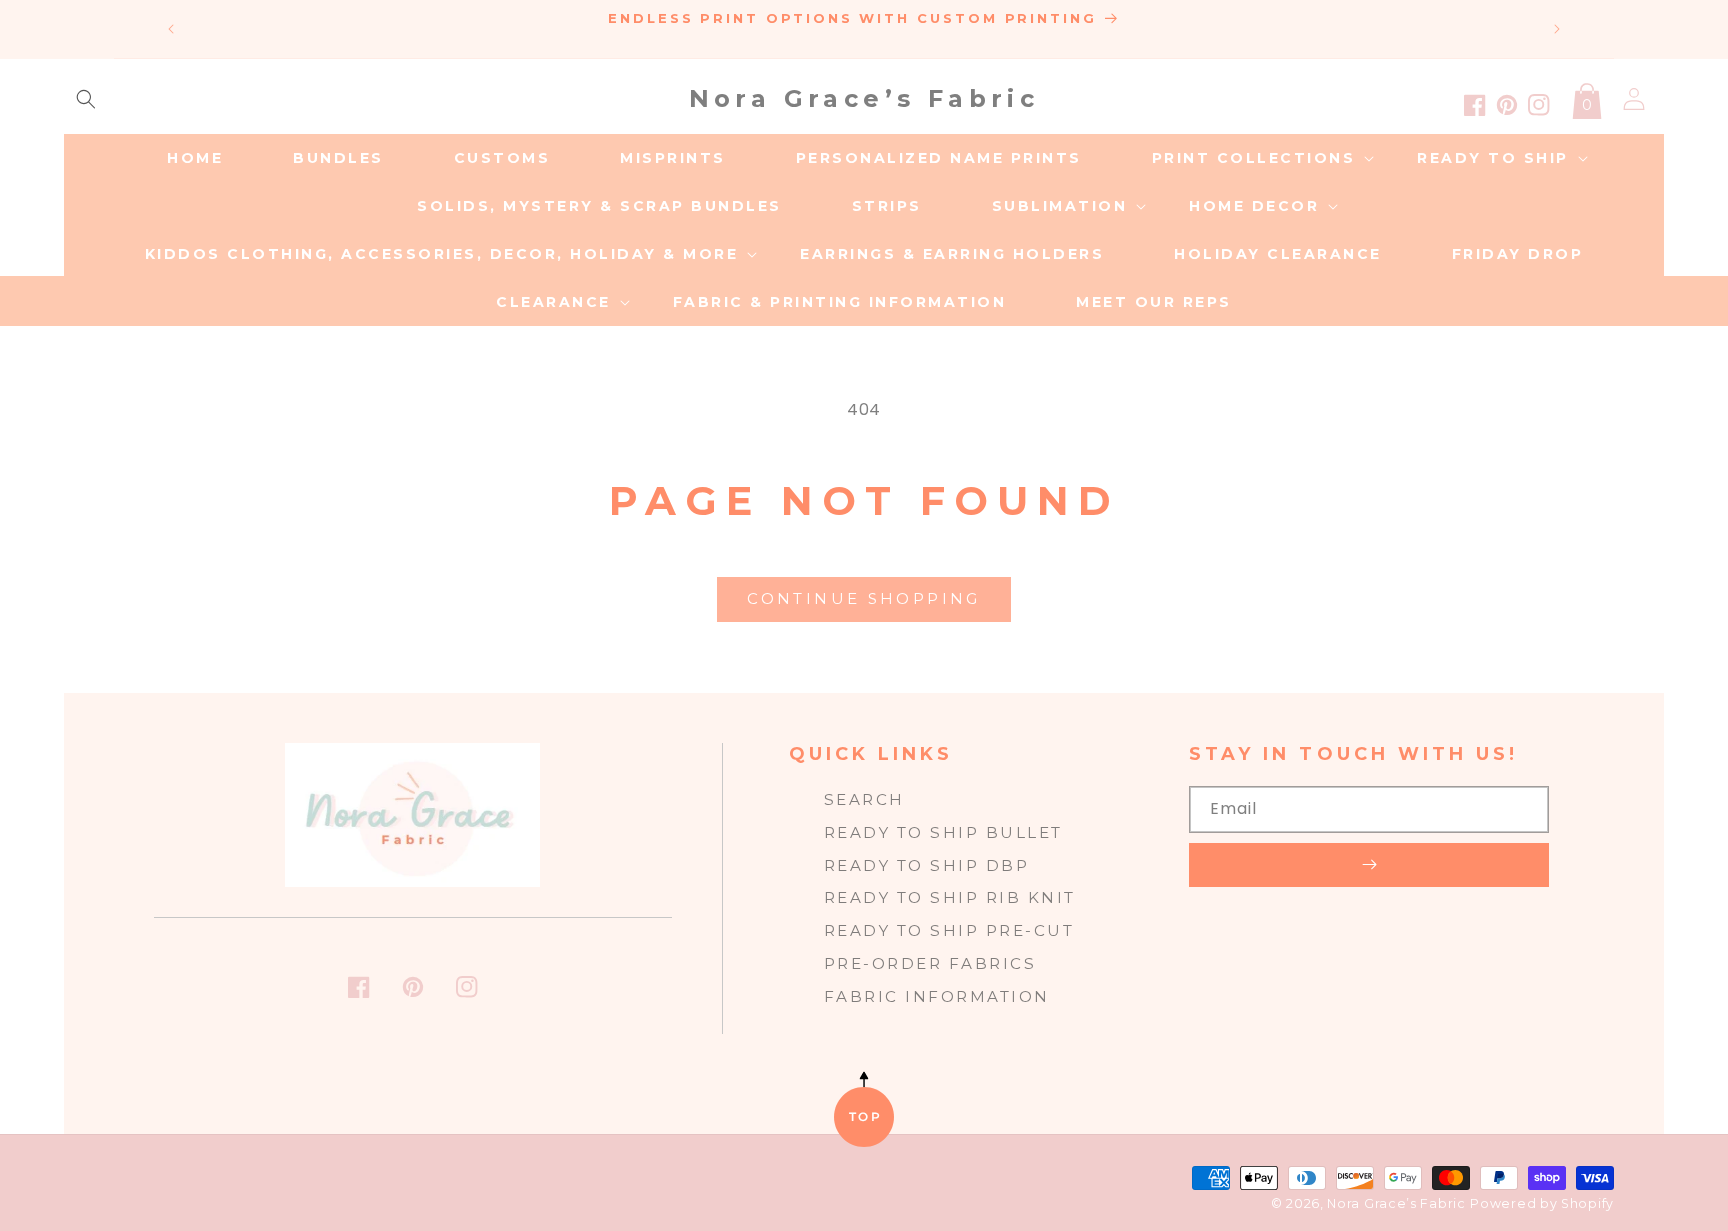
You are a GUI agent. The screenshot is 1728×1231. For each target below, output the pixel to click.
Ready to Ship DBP (927, 865)
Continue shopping (863, 598)
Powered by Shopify (1542, 1203)
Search (864, 799)
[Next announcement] (1557, 29)
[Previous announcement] (171, 29)
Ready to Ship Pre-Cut (949, 930)
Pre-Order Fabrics (930, 963)
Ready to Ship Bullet (943, 832)
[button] (86, 99)
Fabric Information (937, 996)
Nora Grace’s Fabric (1396, 1203)
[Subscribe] (1369, 865)
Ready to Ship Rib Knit (950, 897)
